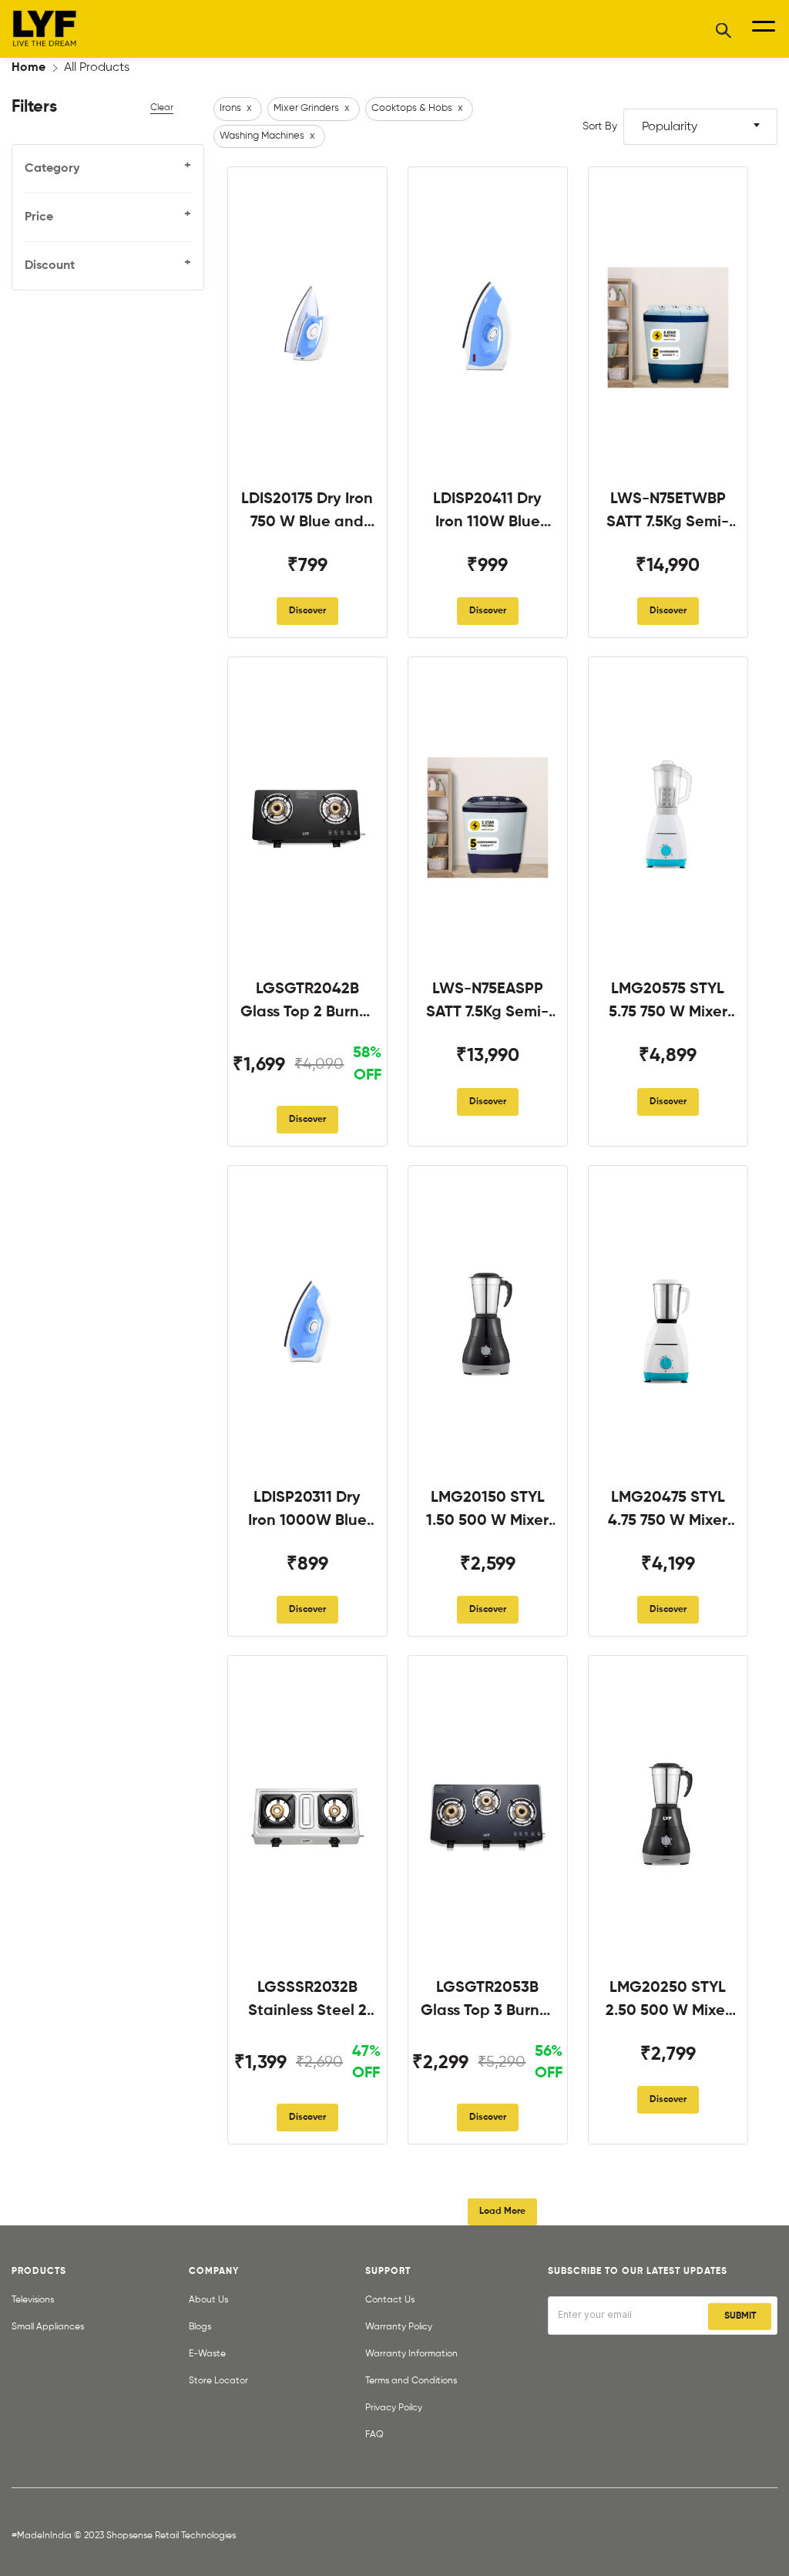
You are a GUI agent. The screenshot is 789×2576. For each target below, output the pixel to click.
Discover (307, 611)
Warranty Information (411, 2354)
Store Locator (218, 2381)
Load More (502, 2212)
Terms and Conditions (411, 2381)
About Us (208, 2300)
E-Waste (207, 2354)
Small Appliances (48, 2327)
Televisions (33, 2300)
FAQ (374, 2435)
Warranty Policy (399, 2327)
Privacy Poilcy (394, 2408)
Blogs (200, 2327)
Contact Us (390, 2300)
